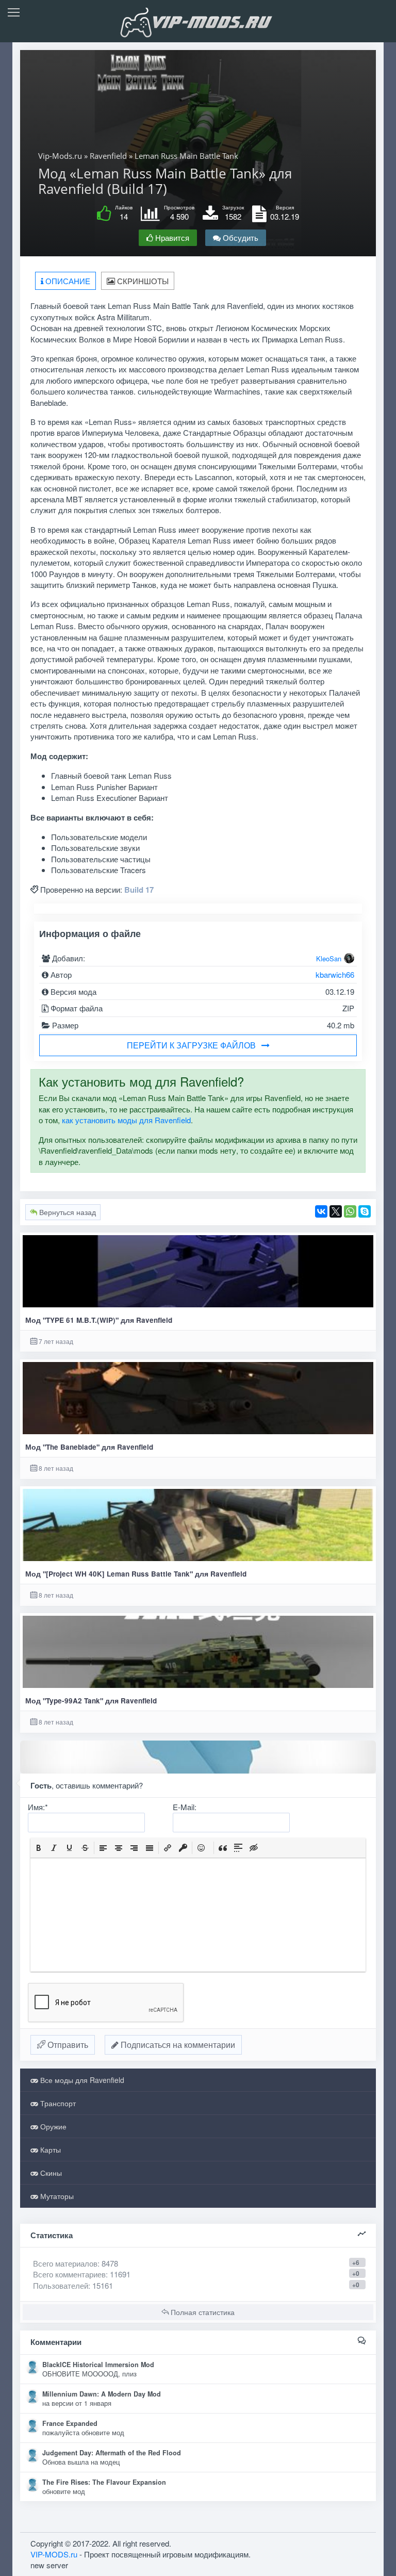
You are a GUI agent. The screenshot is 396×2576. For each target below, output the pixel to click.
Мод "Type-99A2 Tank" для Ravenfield (91, 1701)
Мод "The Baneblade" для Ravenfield (89, 1447)
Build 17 (139, 890)
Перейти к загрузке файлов (191, 1045)
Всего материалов (76, 2263)
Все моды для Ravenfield (81, 2080)
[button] (39, 1848)
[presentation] (39, 1848)
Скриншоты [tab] (142, 281)
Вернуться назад (67, 1212)
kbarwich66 (335, 974)
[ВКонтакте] (321, 1211)
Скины (50, 2173)
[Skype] (365, 1211)
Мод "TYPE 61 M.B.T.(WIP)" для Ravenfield (99, 1320)
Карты (49, 2150)
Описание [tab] (67, 281)
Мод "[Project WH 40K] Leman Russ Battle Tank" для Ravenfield (136, 1574)
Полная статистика (202, 2312)
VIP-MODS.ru (54, 2554)
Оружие (52, 2126)
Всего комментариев (69, 2274)
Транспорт (57, 2103)
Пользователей (61, 2285)
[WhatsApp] (350, 1211)
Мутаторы (56, 2196)
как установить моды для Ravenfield (126, 1120)
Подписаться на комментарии (177, 2045)
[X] (336, 1211)
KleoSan (329, 958)
